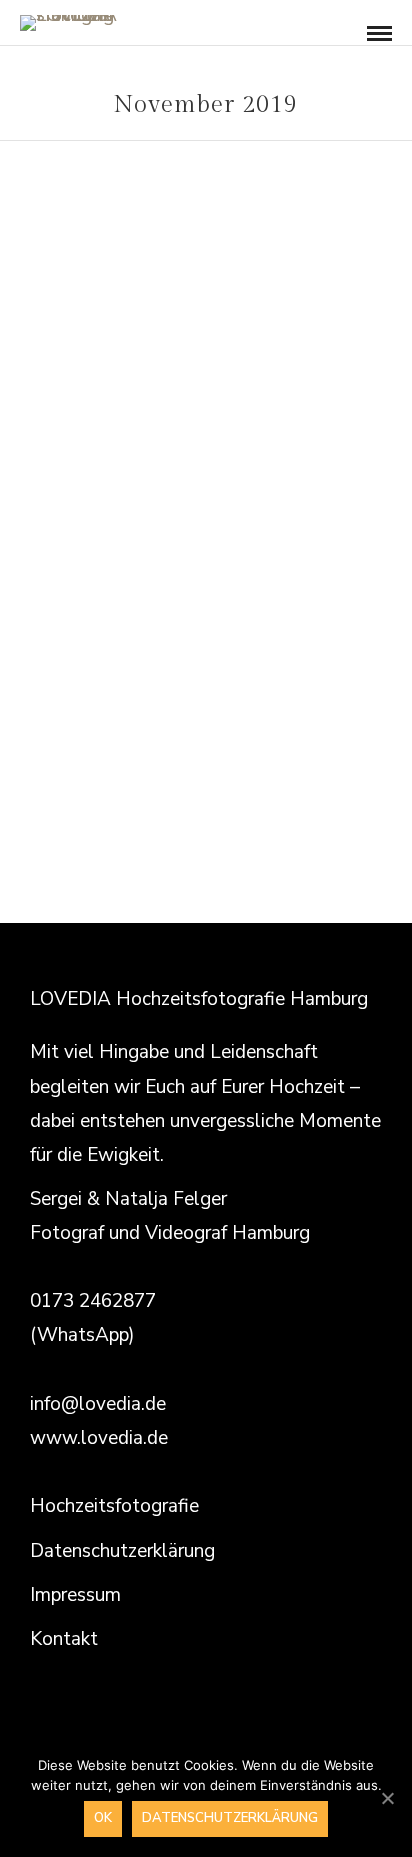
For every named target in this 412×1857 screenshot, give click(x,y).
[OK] (387, 1798)
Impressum (75, 1595)
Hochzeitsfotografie (114, 1506)
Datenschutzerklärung (122, 1551)
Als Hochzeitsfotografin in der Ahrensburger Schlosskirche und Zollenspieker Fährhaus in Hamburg (206, 496)
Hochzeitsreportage (206, 434)
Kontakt (64, 1639)
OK (103, 1818)
